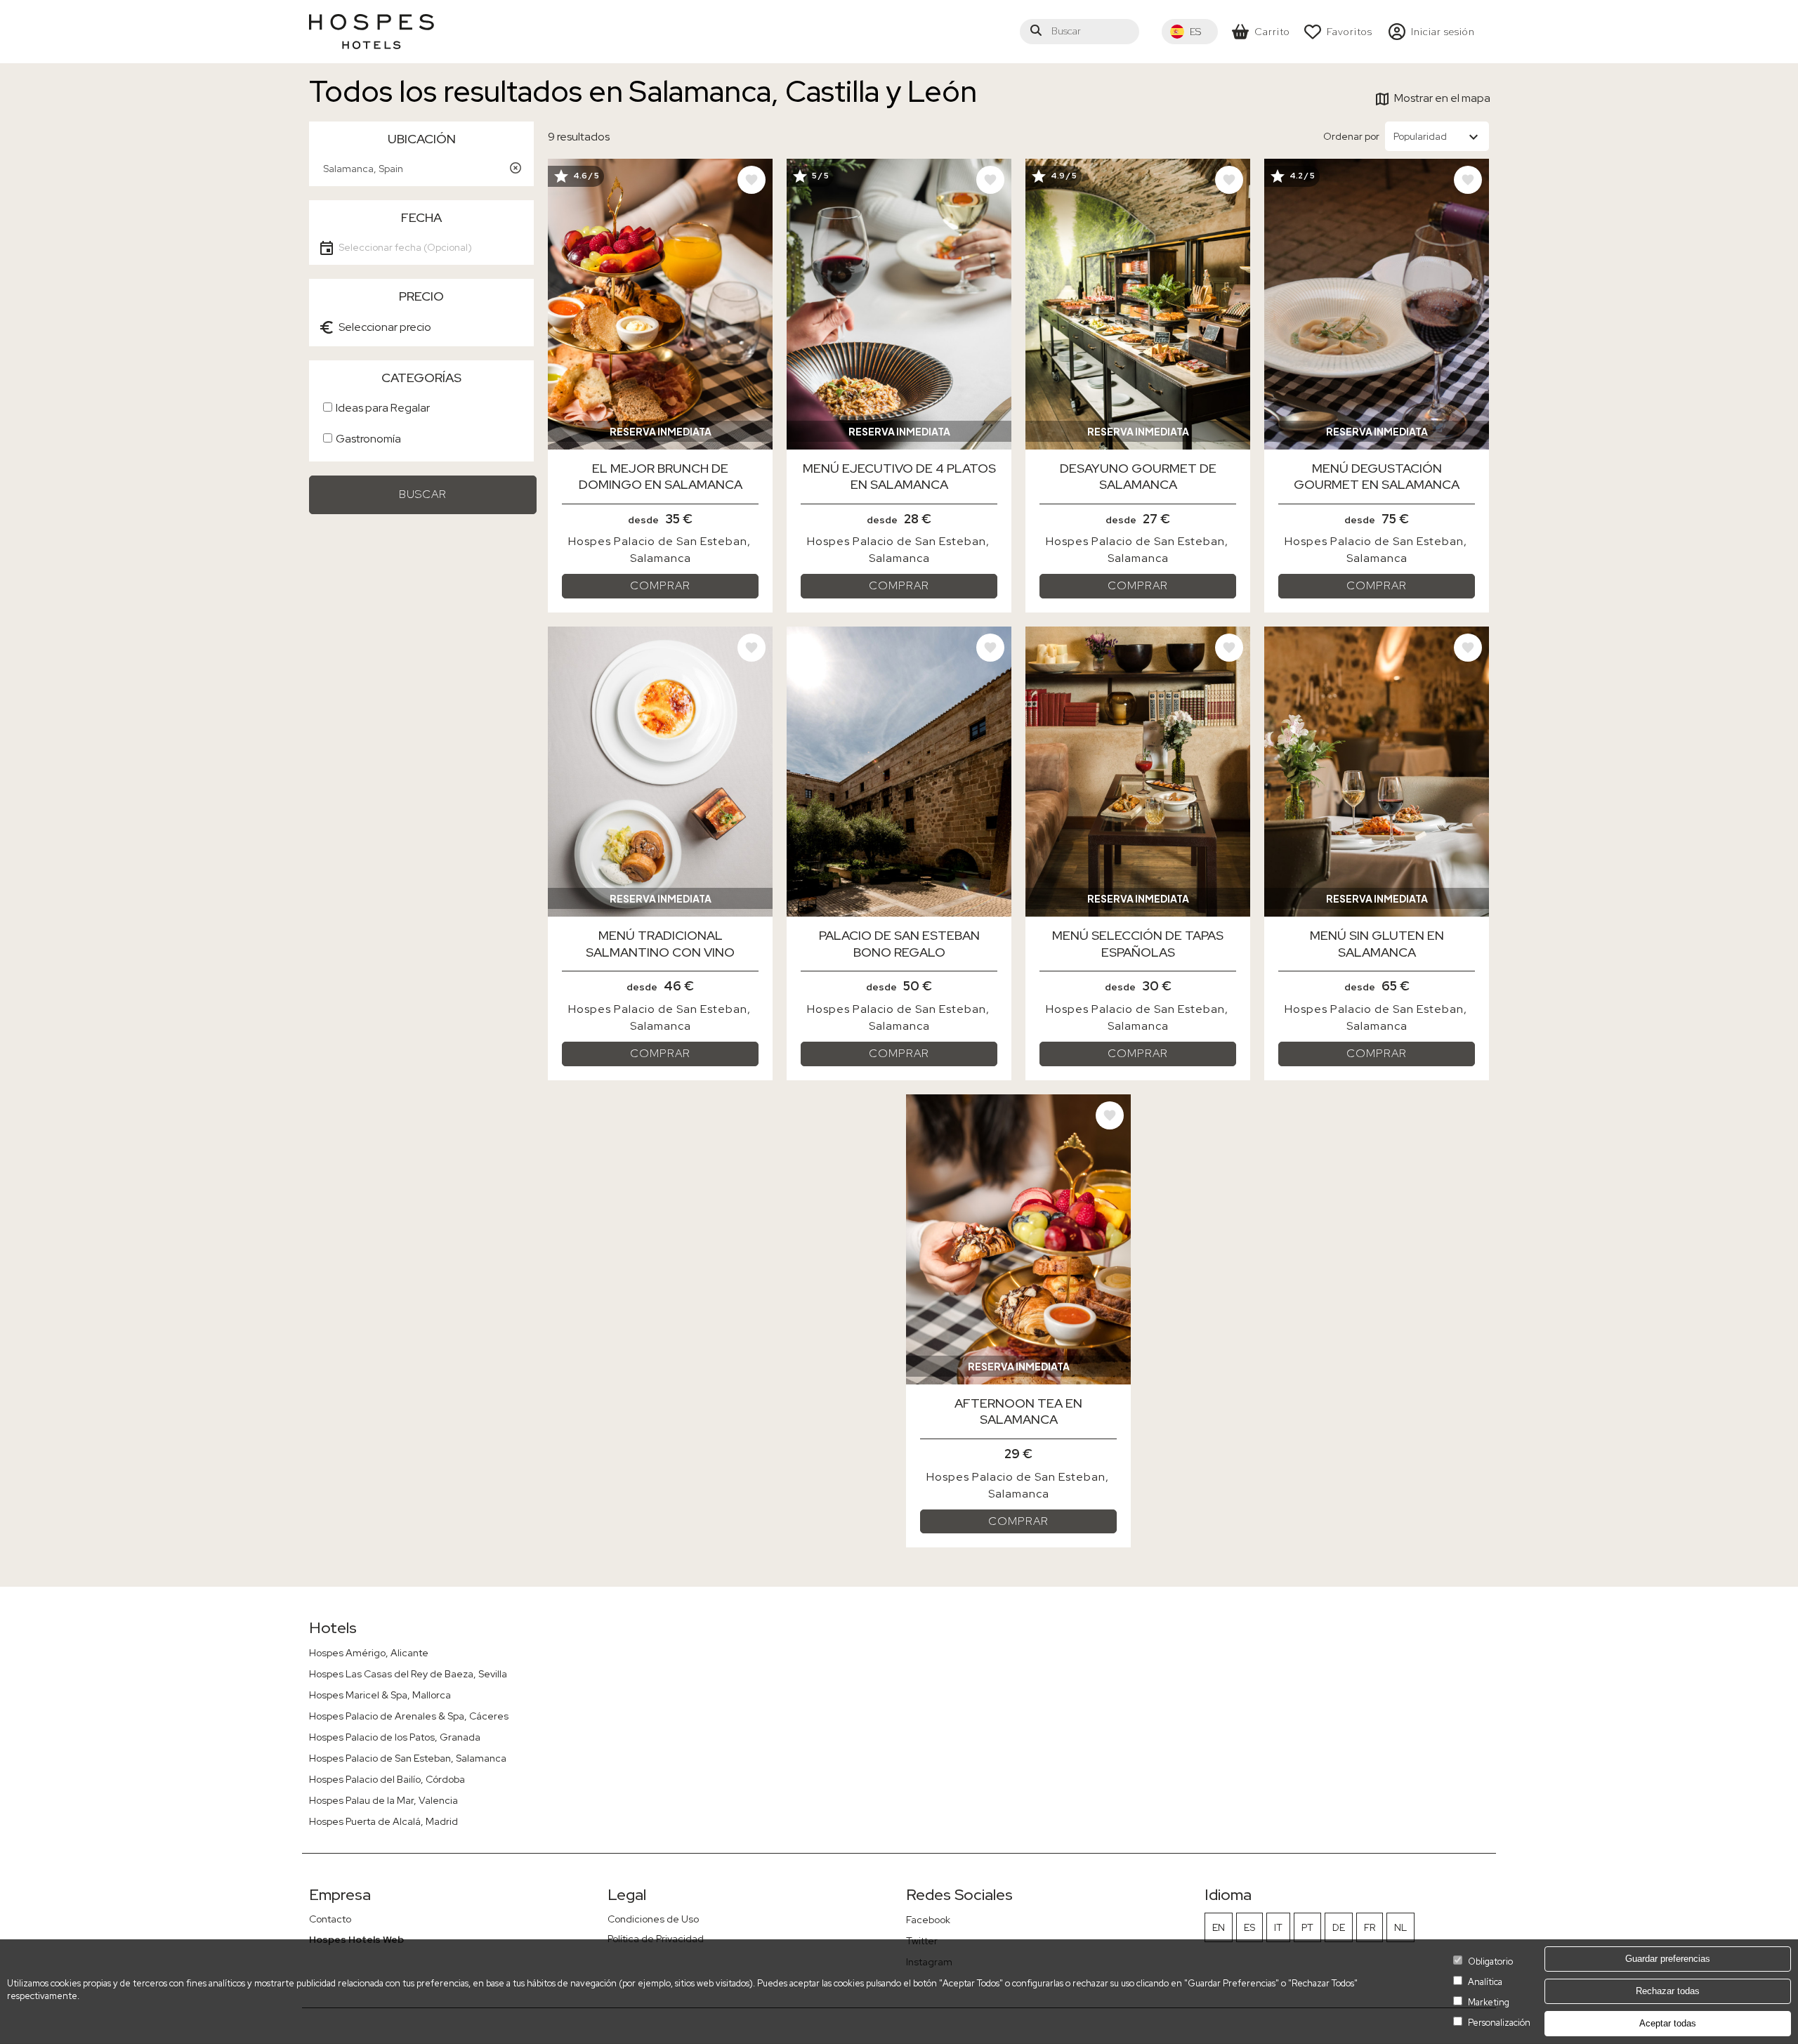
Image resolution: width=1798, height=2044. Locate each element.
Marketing (1489, 2002)
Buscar (423, 494)
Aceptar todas (1668, 2024)
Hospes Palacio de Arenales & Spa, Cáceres (409, 1716)
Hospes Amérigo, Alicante (369, 1653)
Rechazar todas (1668, 1991)
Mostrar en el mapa (1442, 98)
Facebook (928, 1920)
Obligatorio (1490, 1961)
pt (1307, 1927)
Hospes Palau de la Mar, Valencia (383, 1800)
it (1278, 1927)
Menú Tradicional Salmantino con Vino (660, 943)
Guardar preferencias (1668, 1959)
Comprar (660, 585)
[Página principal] (372, 32)
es (1249, 1927)
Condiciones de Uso (653, 1919)
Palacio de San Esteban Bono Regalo (899, 943)
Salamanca (661, 558)
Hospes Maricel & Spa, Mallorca (380, 1695)
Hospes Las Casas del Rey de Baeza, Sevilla (408, 1674)
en (1219, 1927)
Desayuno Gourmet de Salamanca (1138, 476)
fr (1370, 1927)
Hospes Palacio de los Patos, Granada (395, 1737)
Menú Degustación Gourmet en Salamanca (1377, 476)
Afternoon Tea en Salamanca (1018, 1411)
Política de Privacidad (656, 1939)
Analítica (1485, 1982)
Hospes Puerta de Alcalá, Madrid (383, 1821)
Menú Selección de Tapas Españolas (1138, 943)
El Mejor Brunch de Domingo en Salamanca (661, 476)
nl (1400, 1927)
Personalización (1499, 2023)
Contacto (330, 1919)
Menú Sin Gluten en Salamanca (1377, 943)
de (1339, 1927)
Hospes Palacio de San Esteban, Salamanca (408, 1758)
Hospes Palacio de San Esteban (658, 541)
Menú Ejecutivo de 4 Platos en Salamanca (899, 476)
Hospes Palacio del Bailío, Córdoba (387, 1779)
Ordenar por (1351, 136)
